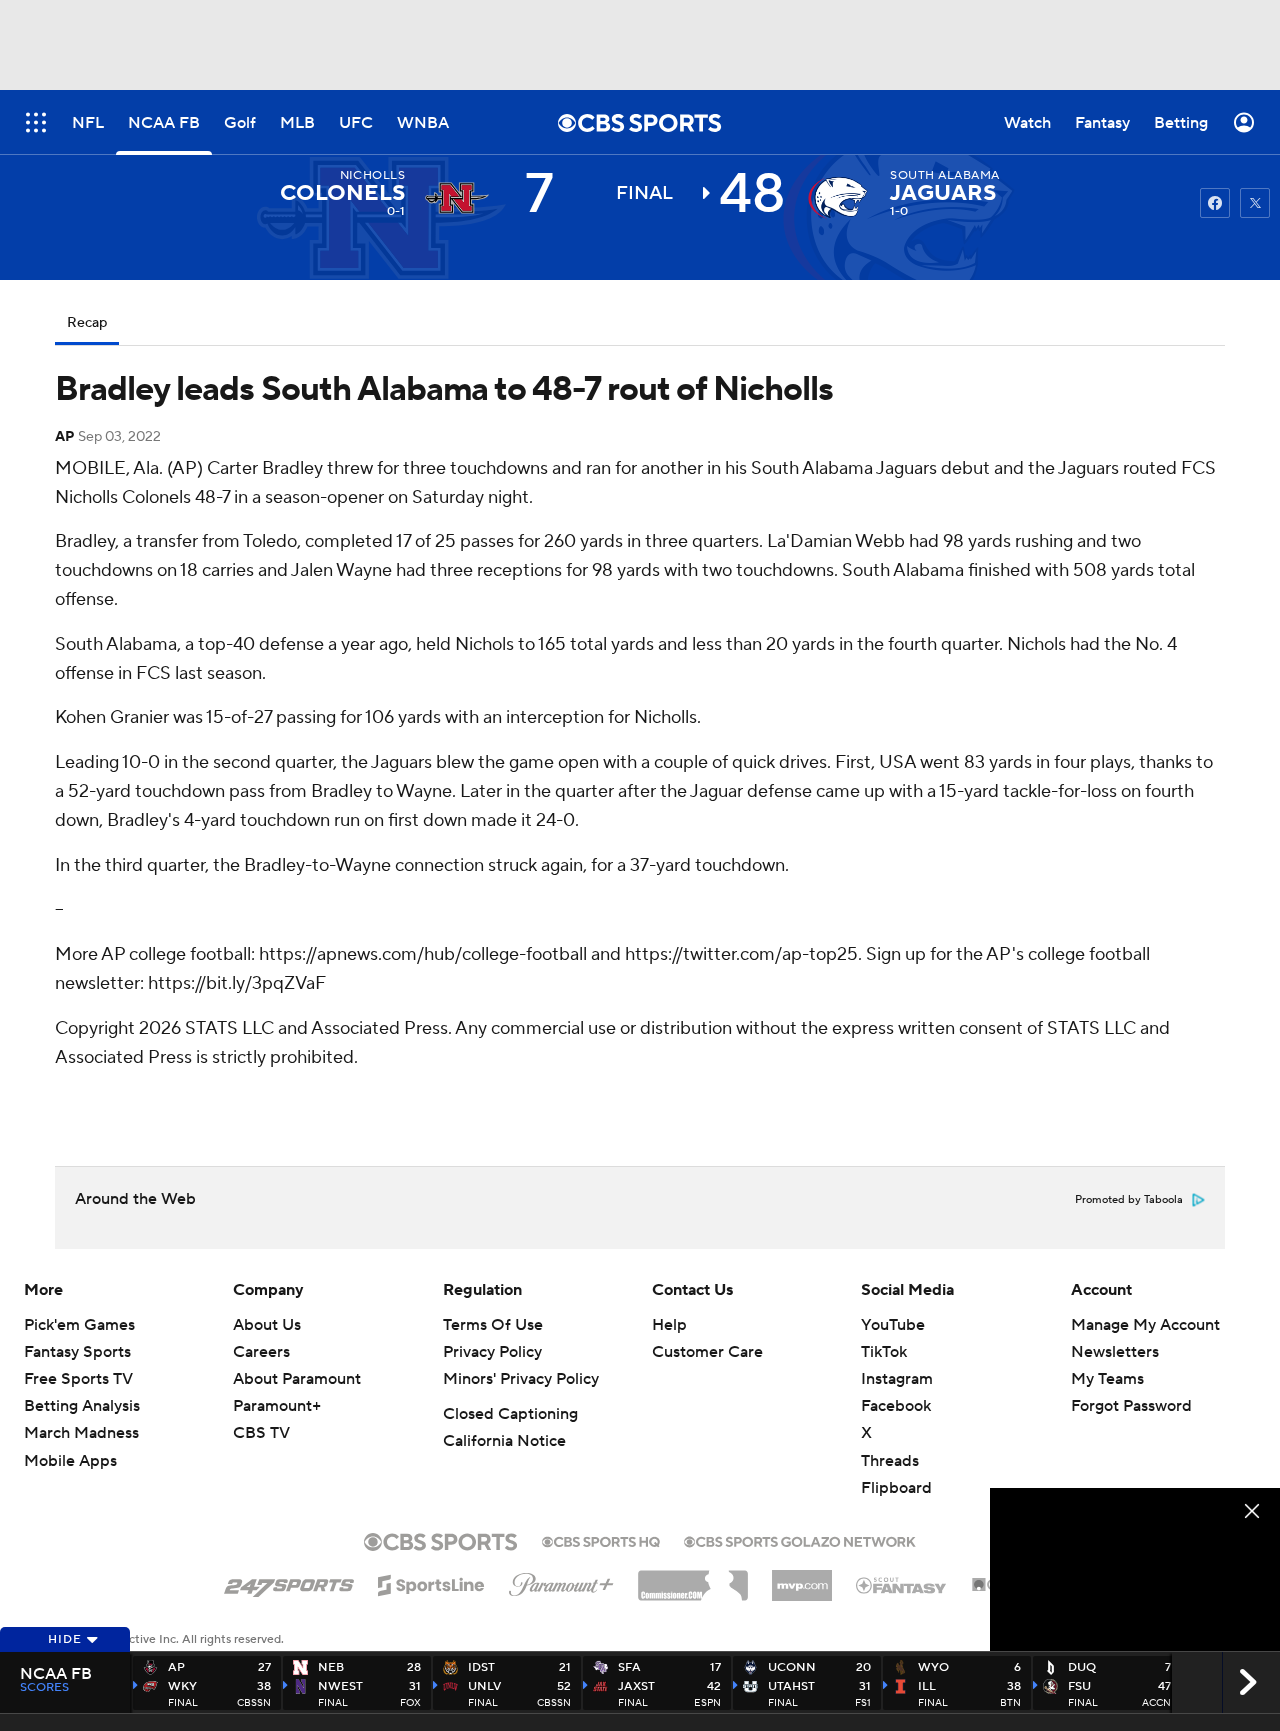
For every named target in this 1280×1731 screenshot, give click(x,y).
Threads (890, 1461)
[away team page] (457, 198)
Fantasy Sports (77, 1352)
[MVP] (802, 1578)
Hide (65, 1639)
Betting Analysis (82, 1406)
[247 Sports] (289, 1582)
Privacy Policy (492, 1352)
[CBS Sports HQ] (601, 1540)
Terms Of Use (493, 1325)
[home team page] (838, 198)
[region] (1135, 1569)
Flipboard (896, 1488)
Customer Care (707, 1352)
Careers (261, 1352)
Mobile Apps (70, 1461)
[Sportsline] (431, 1582)
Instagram (897, 1379)
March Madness (81, 1433)
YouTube (893, 1325)
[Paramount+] (561, 1581)
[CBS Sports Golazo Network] (800, 1540)
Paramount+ (277, 1406)
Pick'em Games (79, 1325)
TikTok (884, 1352)
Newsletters (1115, 1352)
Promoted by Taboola (1129, 1200)
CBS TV (261, 1433)
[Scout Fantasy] (902, 1584)
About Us (267, 1325)
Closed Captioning (510, 1414)
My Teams (1107, 1379)
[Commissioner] (693, 1578)
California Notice (504, 1441)
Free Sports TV (78, 1379)
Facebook (896, 1406)
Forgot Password (1131, 1406)
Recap (87, 323)
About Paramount (297, 1379)
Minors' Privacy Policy (521, 1379)
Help (669, 1325)
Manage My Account (1145, 1325)
